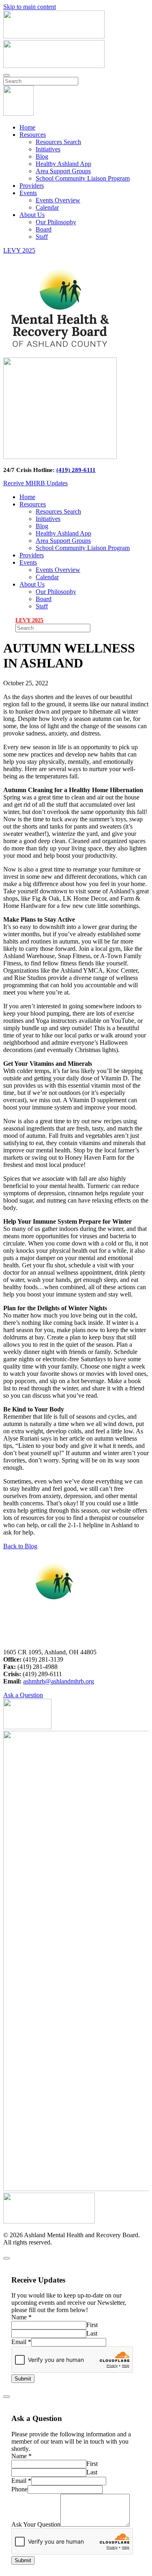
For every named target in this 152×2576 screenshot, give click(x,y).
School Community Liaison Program (83, 178)
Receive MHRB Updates (35, 483)
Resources (33, 135)
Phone (19, 2489)
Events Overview (58, 200)
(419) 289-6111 (76, 470)
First (92, 2325)
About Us (32, 215)
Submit (23, 2379)
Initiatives (48, 149)
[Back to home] (18, 114)
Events (28, 193)
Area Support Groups (63, 171)
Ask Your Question (36, 2524)
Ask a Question (23, 1695)
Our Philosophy (56, 222)
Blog (42, 156)
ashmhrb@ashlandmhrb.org (59, 1681)
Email (21, 2342)
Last (92, 2333)
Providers (32, 186)
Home (27, 127)
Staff (42, 237)
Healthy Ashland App (63, 164)
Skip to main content (30, 7)
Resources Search (58, 142)
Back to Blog (20, 1546)
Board (44, 229)
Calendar (47, 207)
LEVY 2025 (19, 250)
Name (21, 2317)
